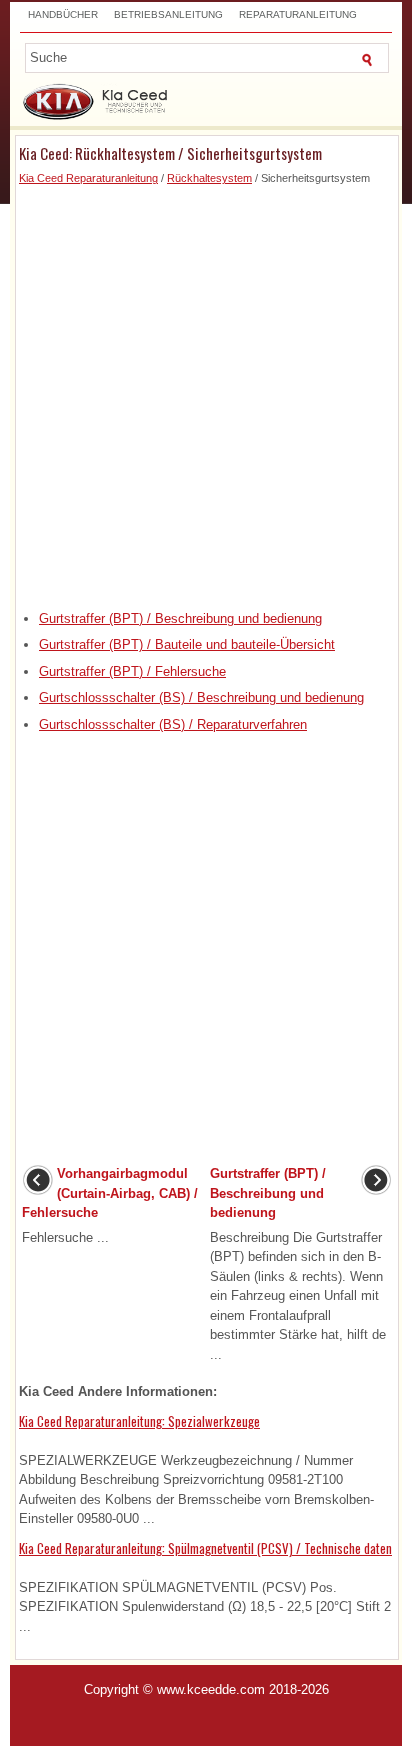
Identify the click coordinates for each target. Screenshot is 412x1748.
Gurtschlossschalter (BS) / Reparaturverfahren (173, 724)
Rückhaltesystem (209, 178)
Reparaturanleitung (298, 14)
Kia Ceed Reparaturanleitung (88, 178)
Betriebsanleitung (168, 14)
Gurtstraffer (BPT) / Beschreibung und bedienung (180, 618)
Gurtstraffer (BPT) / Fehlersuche (132, 671)
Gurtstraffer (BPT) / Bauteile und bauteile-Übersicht (187, 644)
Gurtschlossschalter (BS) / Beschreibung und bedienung (201, 697)
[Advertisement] (206, 393)
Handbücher (63, 14)
